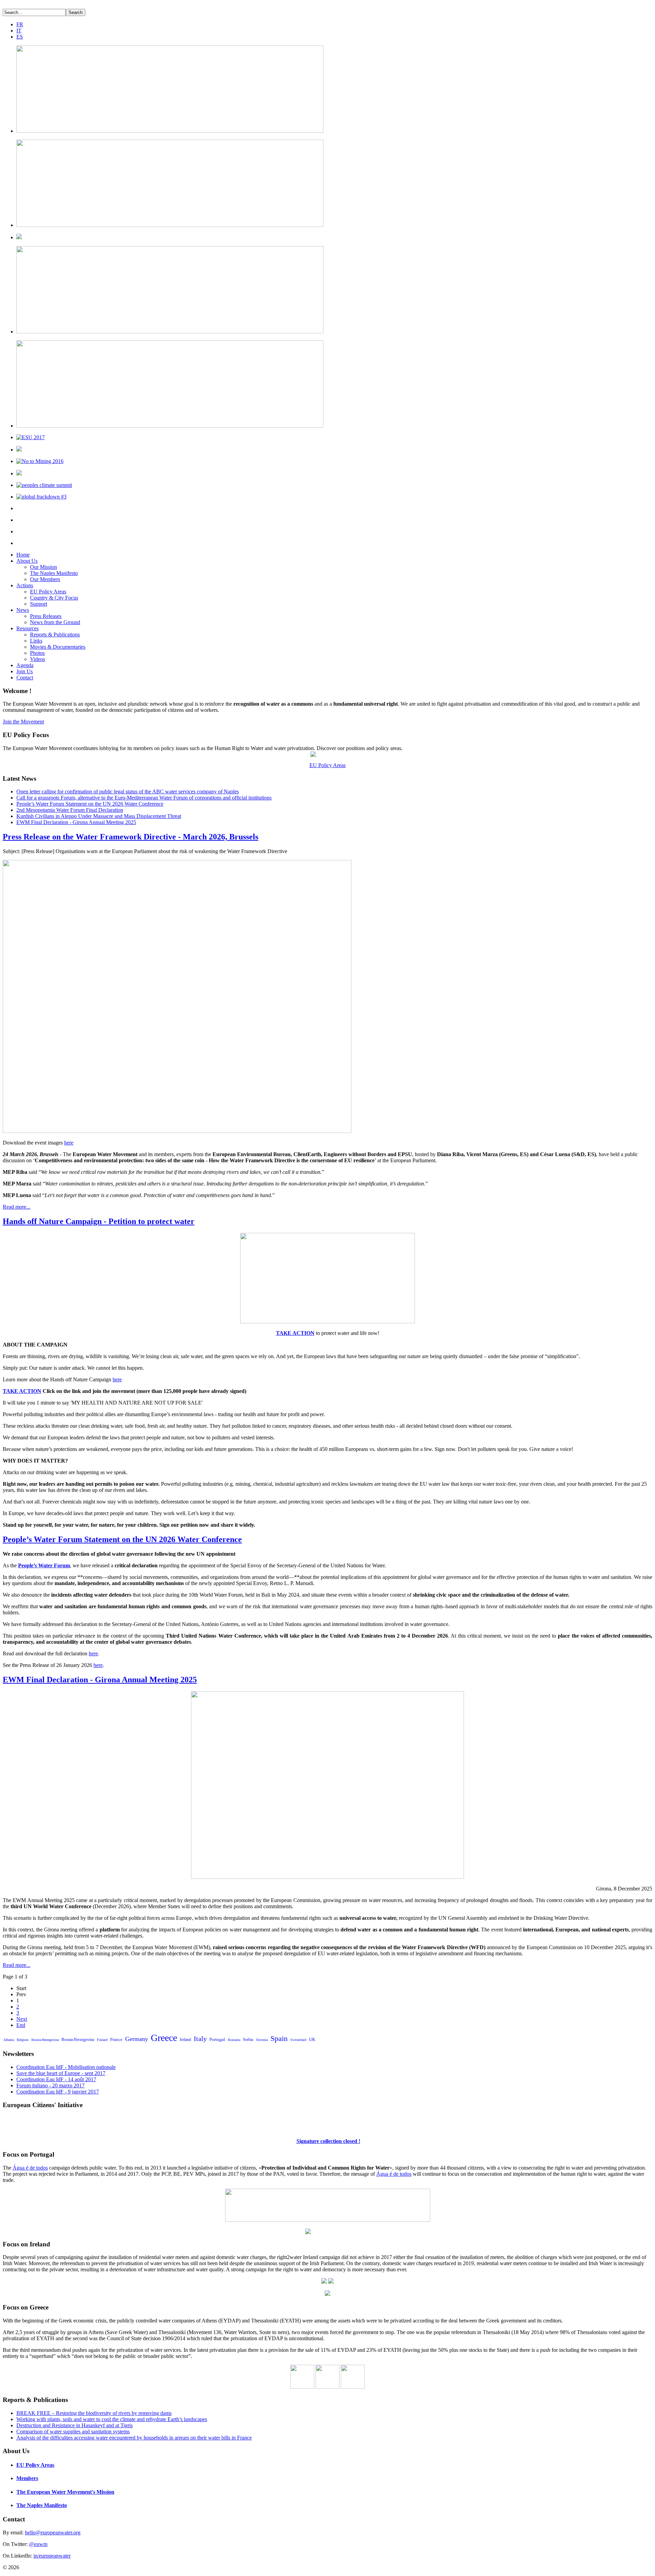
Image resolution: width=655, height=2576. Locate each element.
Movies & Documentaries (58, 647)
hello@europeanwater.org (53, 2532)
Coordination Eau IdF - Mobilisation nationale (66, 2067)
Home (23, 555)
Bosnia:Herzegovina (78, 2040)
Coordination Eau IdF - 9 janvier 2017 (58, 2092)
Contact (25, 678)
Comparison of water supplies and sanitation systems (73, 2431)
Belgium (23, 2040)
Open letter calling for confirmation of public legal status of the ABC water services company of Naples (128, 791)
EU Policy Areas (48, 592)
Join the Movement (23, 722)
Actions (25, 585)
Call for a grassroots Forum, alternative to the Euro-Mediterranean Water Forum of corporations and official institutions (144, 798)
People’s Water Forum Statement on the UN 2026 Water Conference (90, 804)
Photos (37, 653)
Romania (234, 2040)
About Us (27, 561)
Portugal (217, 2039)
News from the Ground (55, 622)
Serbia (248, 2040)
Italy (200, 2039)
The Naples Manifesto (54, 573)
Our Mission (43, 567)
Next (22, 2019)
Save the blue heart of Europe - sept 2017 (61, 2073)
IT (19, 31)
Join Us (25, 671)
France (116, 2039)
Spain (279, 2038)
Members (27, 2478)
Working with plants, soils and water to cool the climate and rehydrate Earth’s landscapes (112, 2419)
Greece (164, 2038)
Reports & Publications (55, 635)
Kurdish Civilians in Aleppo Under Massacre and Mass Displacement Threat (99, 816)
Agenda (25, 665)
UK (312, 2039)
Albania (9, 2040)
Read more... (17, 1207)
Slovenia (262, 2040)
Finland (102, 2040)
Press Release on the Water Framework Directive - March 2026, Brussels (130, 837)
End (21, 2025)
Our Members (45, 579)
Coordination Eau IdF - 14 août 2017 (56, 2079)
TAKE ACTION (295, 1333)
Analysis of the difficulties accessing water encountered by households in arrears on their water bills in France (134, 2438)
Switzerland (298, 2040)
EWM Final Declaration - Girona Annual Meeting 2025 (76, 822)
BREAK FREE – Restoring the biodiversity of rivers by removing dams (94, 2413)
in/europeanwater (52, 2556)
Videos (38, 659)
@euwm (38, 2544)
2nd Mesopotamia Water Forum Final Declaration (70, 810)
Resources (27, 628)
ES (20, 37)
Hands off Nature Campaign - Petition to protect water (99, 1221)
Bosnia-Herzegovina (45, 2040)
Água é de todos (30, 2168)
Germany (137, 2039)
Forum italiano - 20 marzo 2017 (50, 2085)
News (23, 610)
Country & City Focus (54, 598)
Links (36, 641)
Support (39, 604)
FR (20, 24)
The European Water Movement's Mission (65, 2492)
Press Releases (46, 616)
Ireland (185, 2040)
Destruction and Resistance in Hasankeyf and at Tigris (75, 2425)
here (69, 1143)
